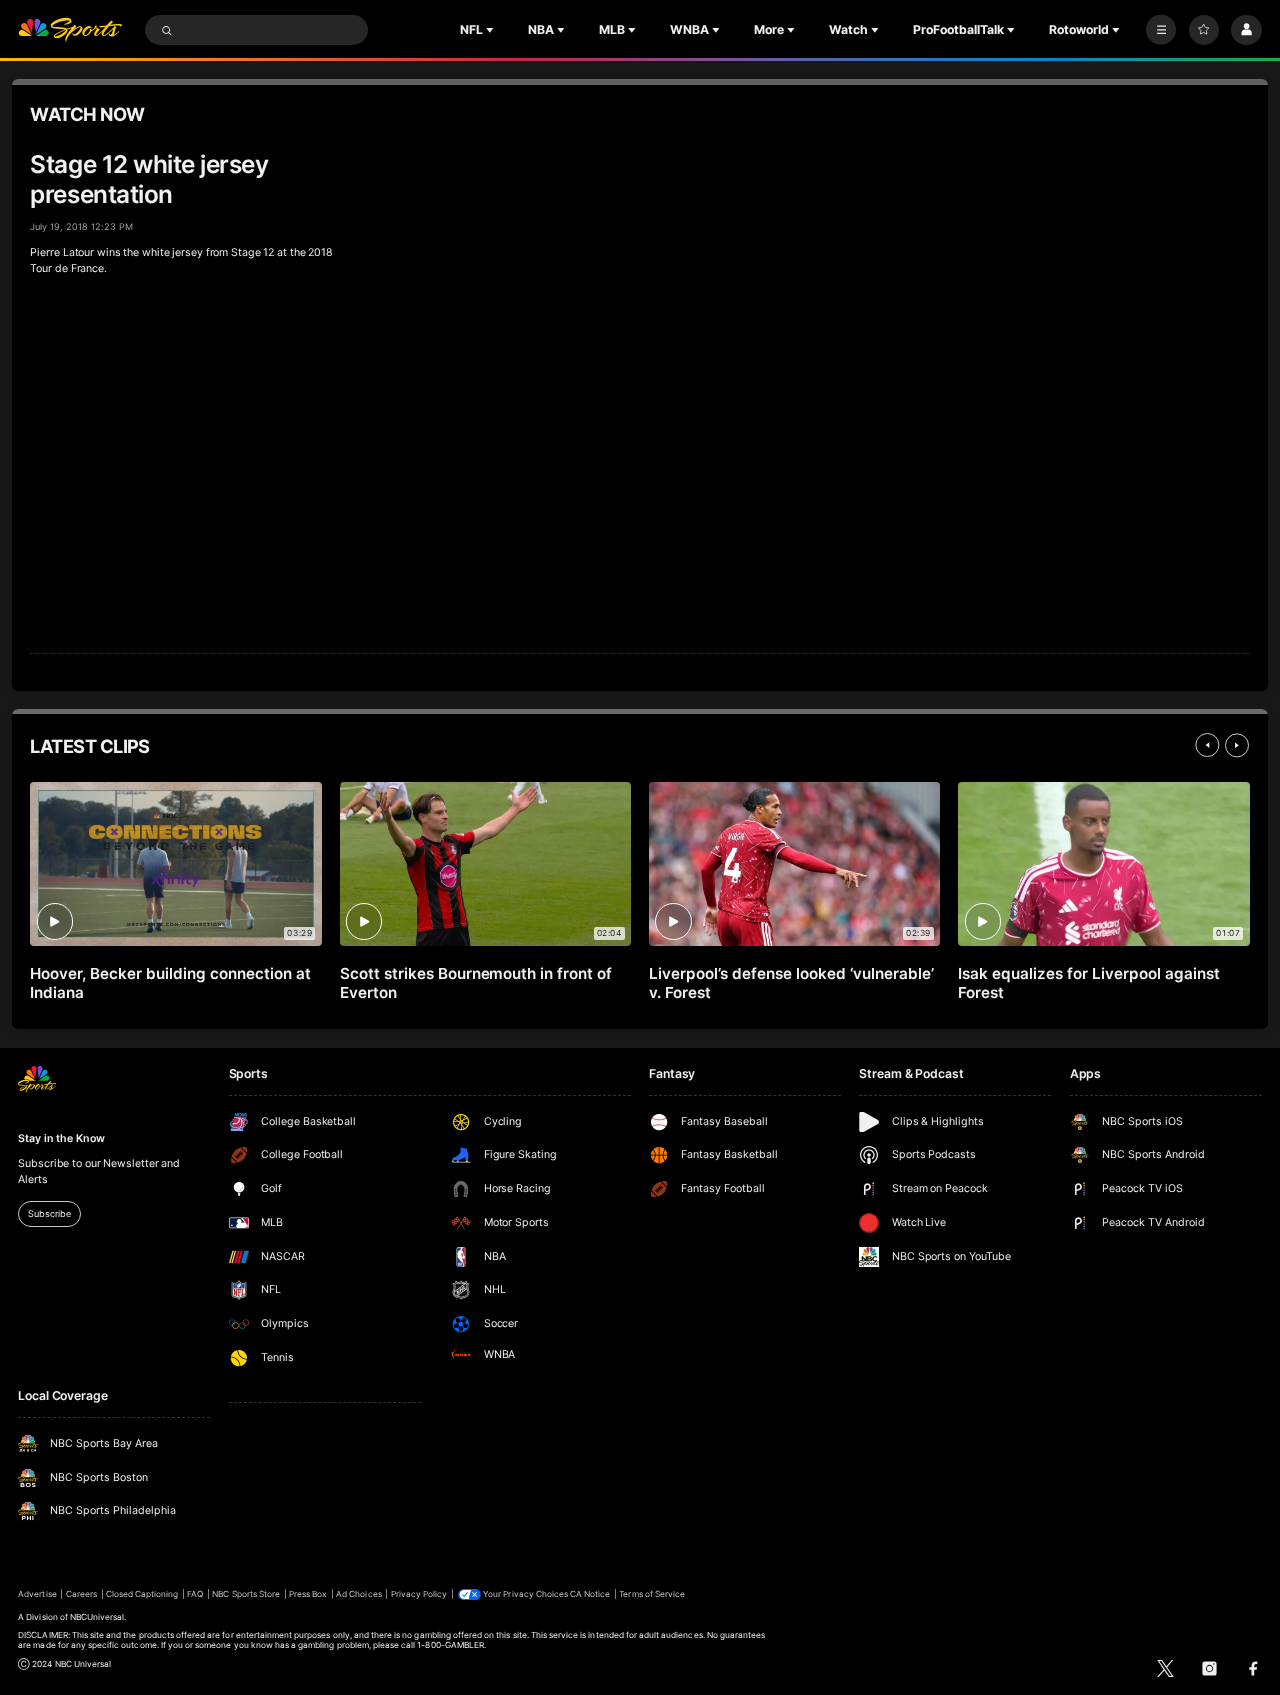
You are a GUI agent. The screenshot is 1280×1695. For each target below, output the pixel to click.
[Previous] (1207, 745)
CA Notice (590, 1594)
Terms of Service (652, 1594)
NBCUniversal (97, 1617)
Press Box (308, 1594)
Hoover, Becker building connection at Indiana (170, 983)
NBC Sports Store (246, 1594)
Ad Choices (358, 1594)
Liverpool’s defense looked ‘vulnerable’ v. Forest (791, 983)
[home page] (70, 30)
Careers (81, 1594)
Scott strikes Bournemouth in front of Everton (476, 983)
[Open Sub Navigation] (492, 30)
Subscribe (49, 1213)
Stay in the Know (61, 1138)
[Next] (1237, 745)
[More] (1161, 30)
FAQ (195, 1594)
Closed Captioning (142, 1594)
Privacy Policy (419, 1594)
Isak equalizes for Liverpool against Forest (1088, 983)
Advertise (37, 1594)
